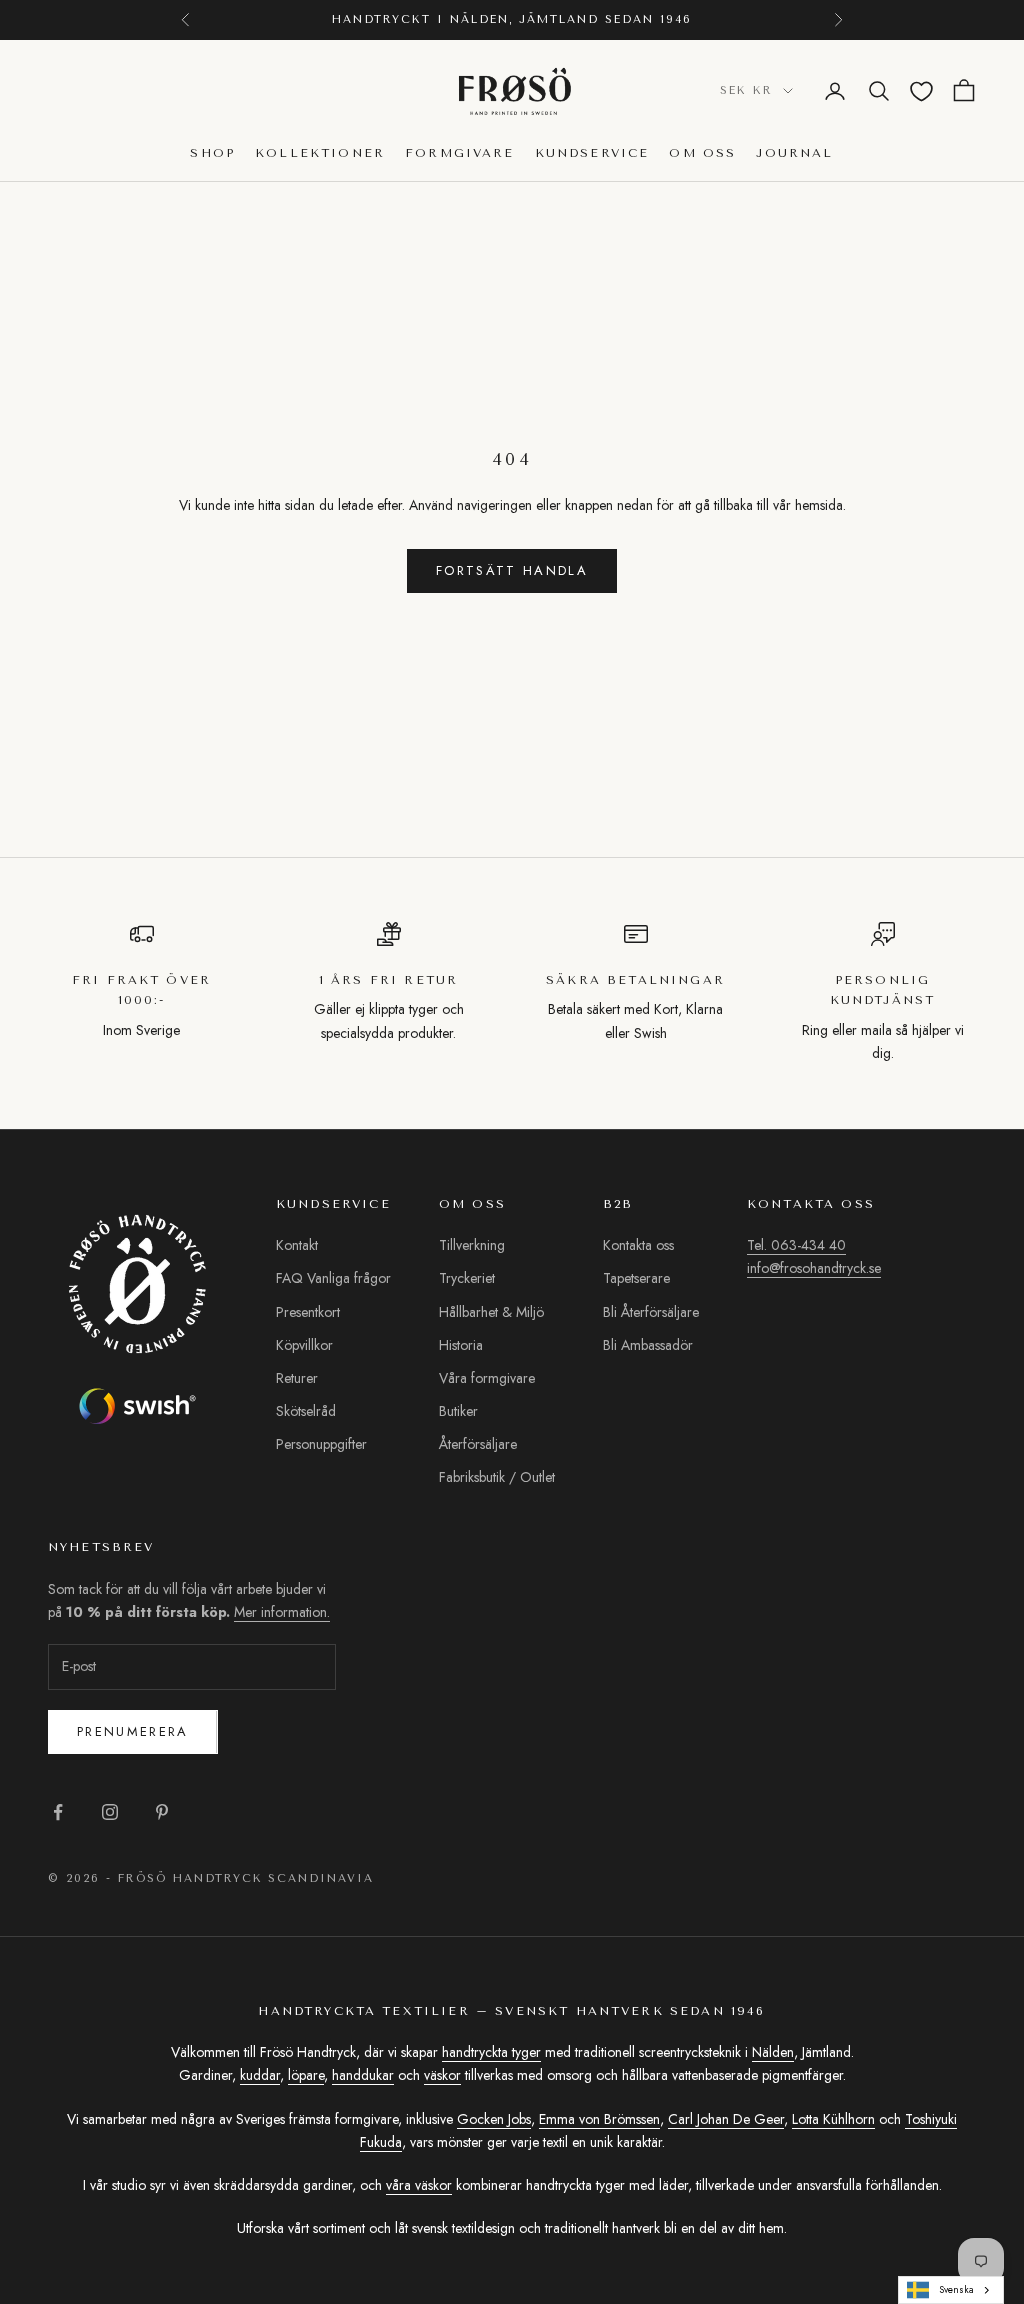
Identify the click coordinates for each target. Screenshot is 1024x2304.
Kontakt (297, 1245)
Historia (461, 1345)
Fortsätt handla (512, 570)
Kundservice (592, 153)
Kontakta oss (638, 1245)
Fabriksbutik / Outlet (497, 1477)
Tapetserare (636, 1278)
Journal (794, 153)
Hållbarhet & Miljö (491, 1312)
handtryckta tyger (491, 2052)
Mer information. (282, 1612)
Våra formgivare (487, 1378)
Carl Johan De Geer (726, 2119)
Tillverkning (472, 1245)
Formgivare (460, 153)
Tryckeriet (467, 1278)
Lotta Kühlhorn (833, 2119)
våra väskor (419, 2185)
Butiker (458, 1411)
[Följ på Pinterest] (162, 1812)
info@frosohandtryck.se (814, 1268)
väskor (442, 2075)
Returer (297, 1378)
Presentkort (308, 1312)
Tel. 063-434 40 (796, 1245)
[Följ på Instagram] (110, 1812)
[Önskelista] (921, 91)
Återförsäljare (478, 1444)
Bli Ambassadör (648, 1345)
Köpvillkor (304, 1345)
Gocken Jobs (494, 2119)
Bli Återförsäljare (651, 1312)
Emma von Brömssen (599, 2119)
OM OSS (702, 153)
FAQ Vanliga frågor (333, 1278)
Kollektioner (320, 153)
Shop (212, 153)
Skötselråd (306, 1411)
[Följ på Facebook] (58, 1812)
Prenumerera (133, 1731)
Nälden (773, 2052)
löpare (306, 2075)
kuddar (260, 2075)
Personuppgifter (321, 1444)
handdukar (363, 2075)
